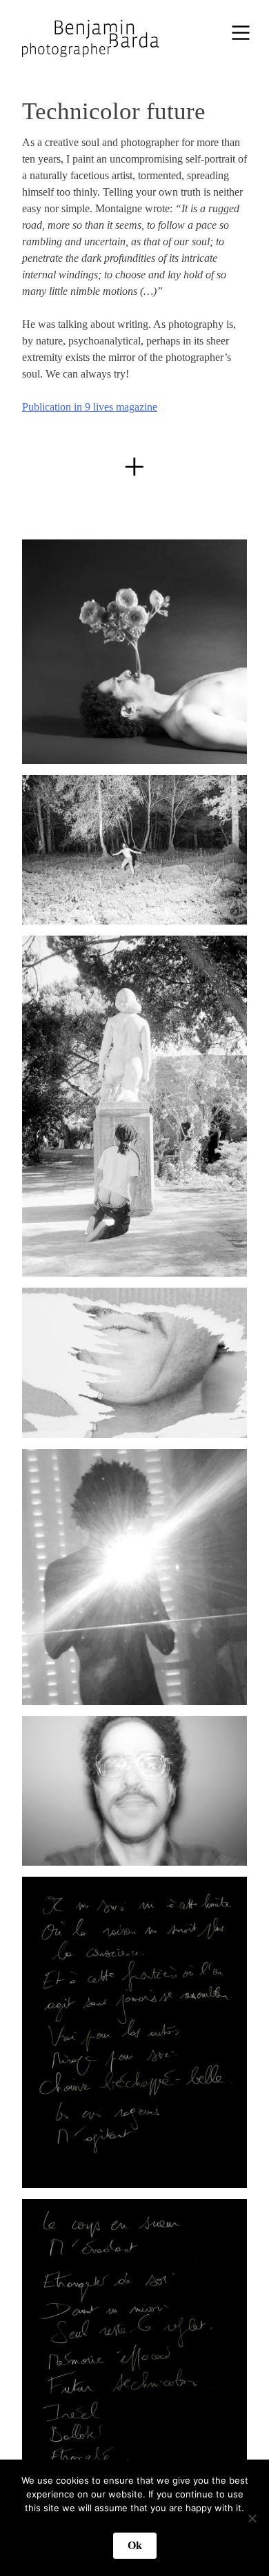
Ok (135, 2545)
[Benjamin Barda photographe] (88, 33)
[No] (252, 2518)
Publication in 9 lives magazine (90, 407)
